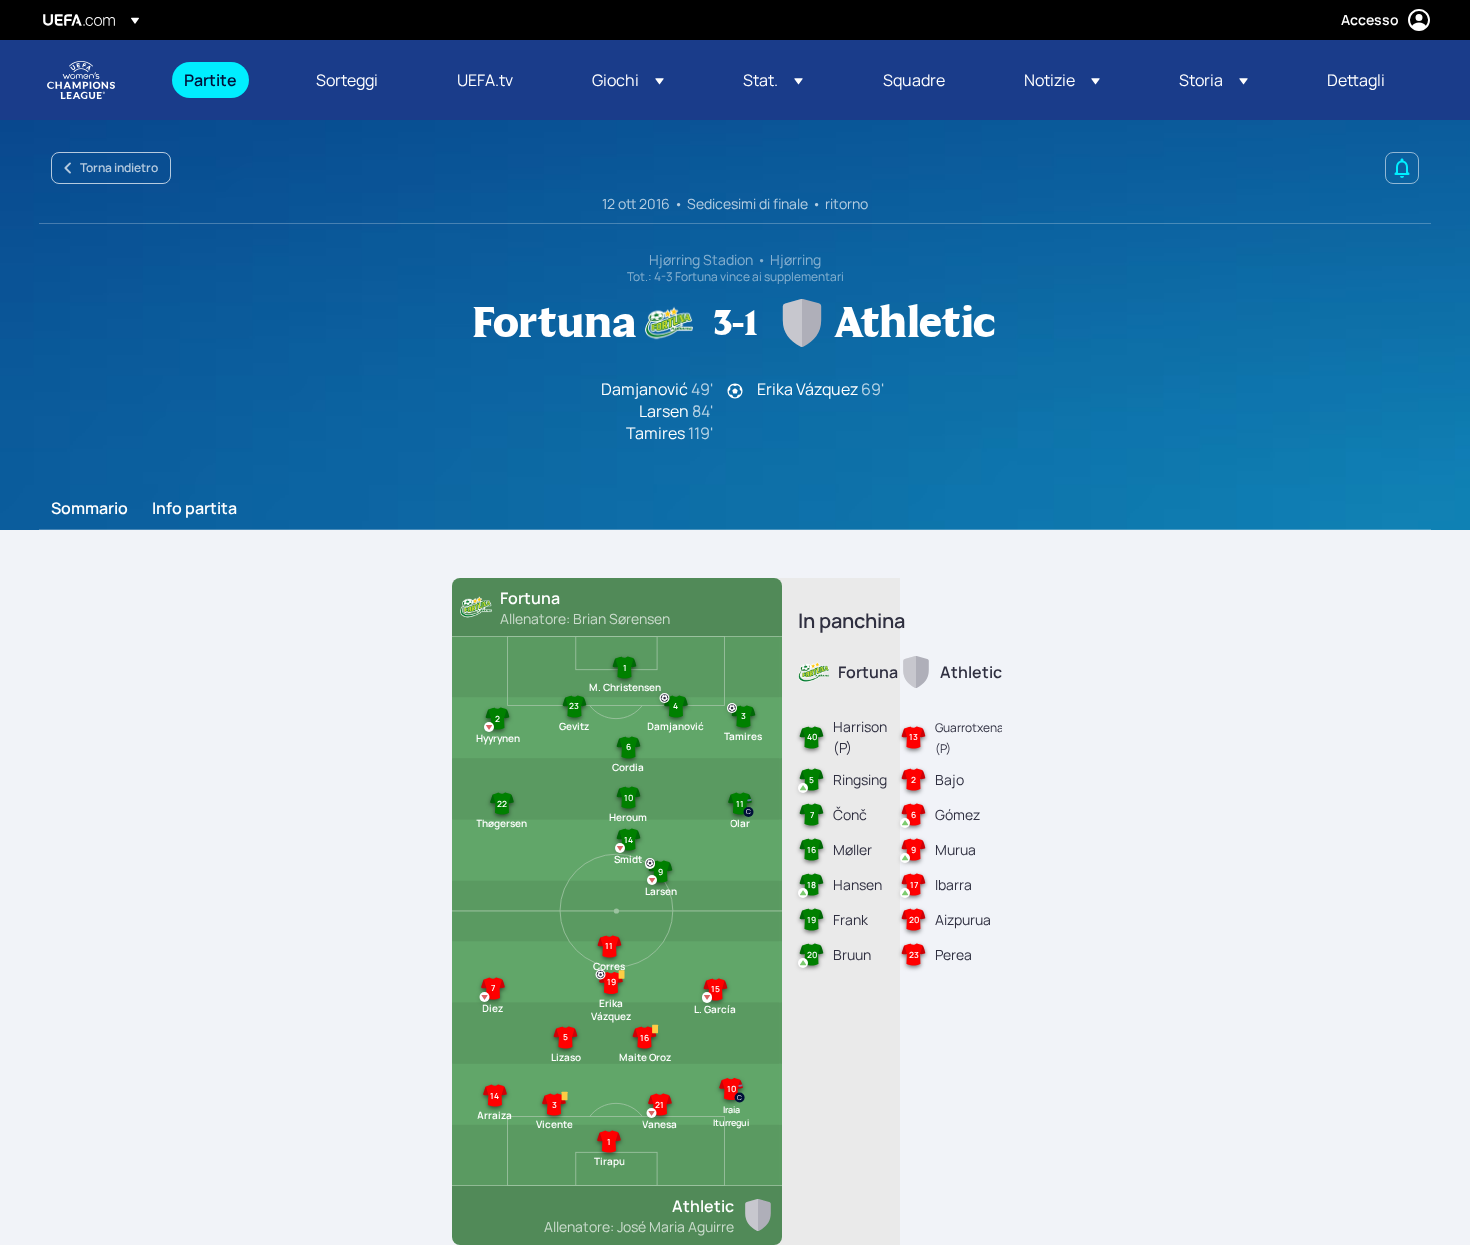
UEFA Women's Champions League (81, 80)
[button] (628, 80)
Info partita (194, 509)
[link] (210, 80)
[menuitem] (225, 80)
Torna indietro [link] (119, 167)
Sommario (89, 509)
